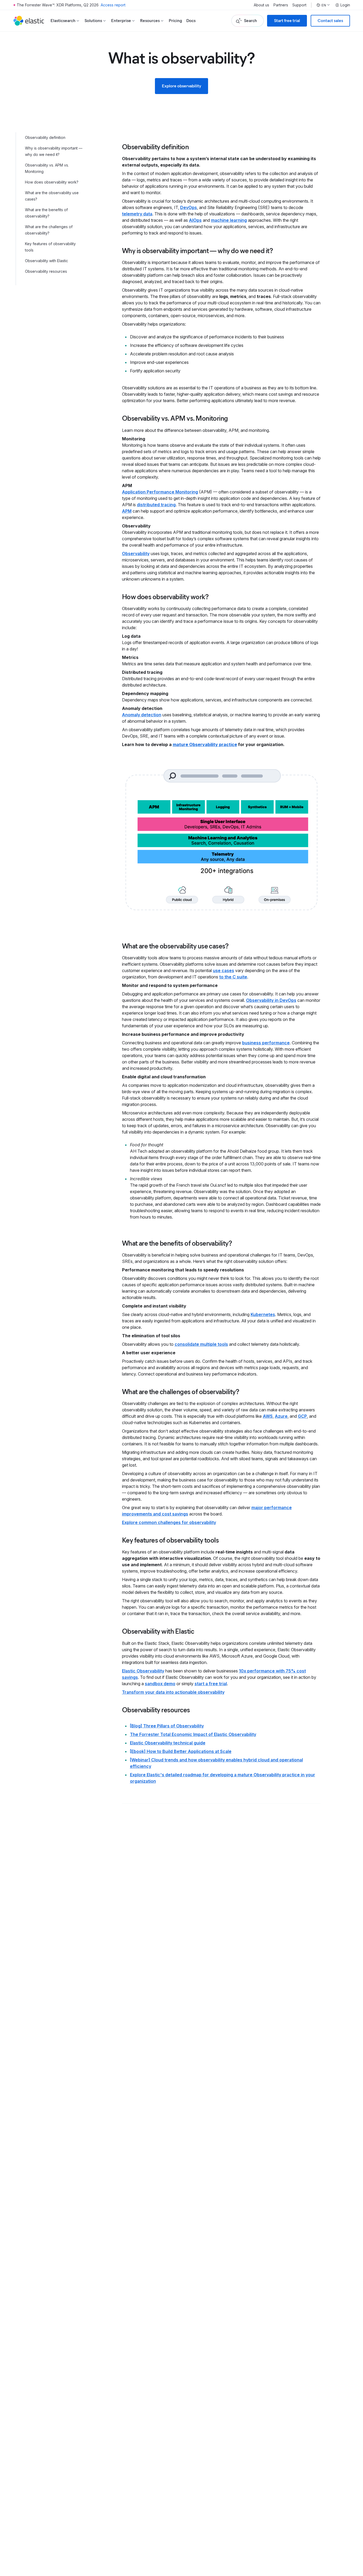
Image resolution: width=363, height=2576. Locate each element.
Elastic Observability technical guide (168, 1743)
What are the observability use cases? (52, 196)
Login (345, 5)
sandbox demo (160, 1684)
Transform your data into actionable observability (173, 1692)
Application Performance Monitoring (160, 492)
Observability (136, 553)
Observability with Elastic (47, 261)
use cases (223, 970)
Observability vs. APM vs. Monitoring (47, 168)
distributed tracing (156, 505)
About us (261, 5)
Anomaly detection (142, 715)
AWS (268, 1416)
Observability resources (46, 271)
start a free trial (211, 1684)
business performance (266, 1043)
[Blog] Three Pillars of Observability (167, 1726)
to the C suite (233, 977)
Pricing (175, 21)
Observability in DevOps (271, 1000)
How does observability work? (52, 182)
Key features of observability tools (50, 247)
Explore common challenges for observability (169, 1522)
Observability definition (45, 137)
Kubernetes (263, 1314)
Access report (113, 5)
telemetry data (137, 214)
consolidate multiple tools (201, 1344)
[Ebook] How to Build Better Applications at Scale (181, 1751)
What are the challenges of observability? (49, 230)
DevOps (189, 207)
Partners (281, 5)
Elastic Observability (143, 1671)
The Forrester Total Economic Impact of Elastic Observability (193, 1734)
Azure (281, 1416)
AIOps (195, 220)
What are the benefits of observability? (46, 213)
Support (299, 5)
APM (127, 511)
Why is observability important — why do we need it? (54, 151)
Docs (191, 21)
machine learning (229, 220)
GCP (302, 1416)
